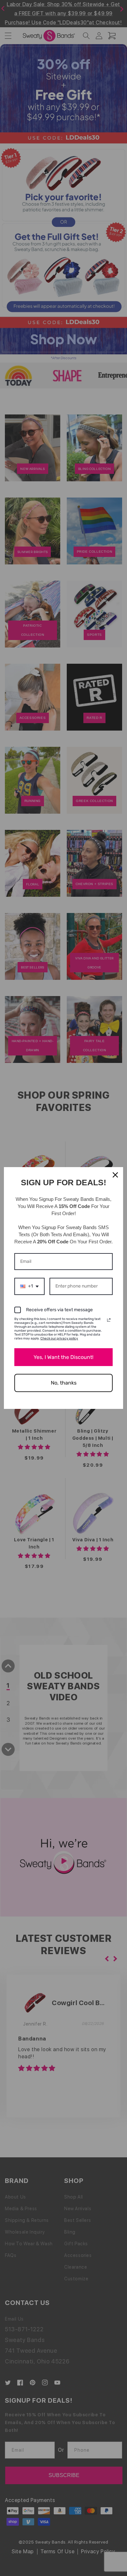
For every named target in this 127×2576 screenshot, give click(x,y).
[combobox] (29, 1286)
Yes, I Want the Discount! (63, 1357)
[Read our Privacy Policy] (109, 1320)
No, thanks (64, 1383)
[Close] (115, 1175)
